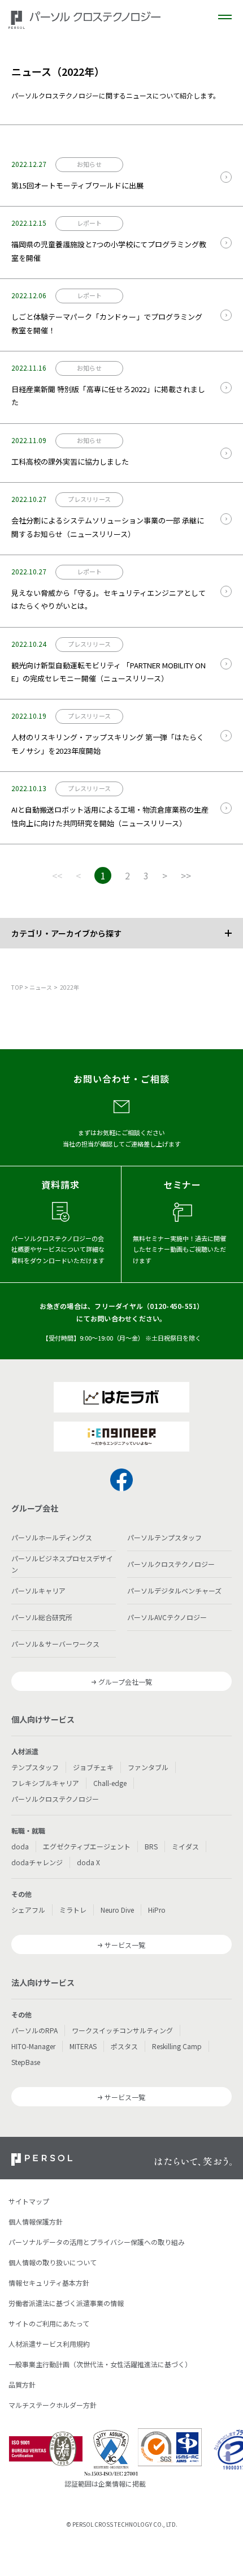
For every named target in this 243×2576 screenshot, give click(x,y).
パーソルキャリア (38, 1590)
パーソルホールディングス (52, 1537)
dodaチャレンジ (37, 1862)
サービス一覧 (125, 1945)
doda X (88, 1862)
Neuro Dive (117, 1910)
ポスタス (124, 2046)
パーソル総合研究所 (42, 1617)
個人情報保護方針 (36, 2221)
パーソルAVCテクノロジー (167, 1617)
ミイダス (185, 1846)
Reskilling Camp (177, 2046)
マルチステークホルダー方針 (53, 2405)
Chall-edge (110, 1783)
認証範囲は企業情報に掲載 (105, 2483)
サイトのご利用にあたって (49, 2323)
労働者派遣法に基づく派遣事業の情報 (66, 2303)
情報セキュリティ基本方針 (49, 2283)
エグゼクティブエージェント (87, 1846)
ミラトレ (73, 1910)
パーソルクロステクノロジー (171, 1564)
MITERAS (83, 2046)
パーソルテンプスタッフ (164, 1537)
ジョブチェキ (93, 1767)
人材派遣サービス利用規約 (49, 2344)
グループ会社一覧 (125, 1682)
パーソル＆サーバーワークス (55, 1644)
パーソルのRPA (34, 2030)
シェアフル (28, 1910)
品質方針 (22, 2384)
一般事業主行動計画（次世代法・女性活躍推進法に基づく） (100, 2364)
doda (20, 1846)
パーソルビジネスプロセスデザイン (62, 1564)
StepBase (26, 2062)
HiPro (157, 1910)
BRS (151, 1846)
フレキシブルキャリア (45, 1783)
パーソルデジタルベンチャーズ (174, 1590)
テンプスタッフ (35, 1767)
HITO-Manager (33, 2046)
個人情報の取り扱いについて (53, 2262)
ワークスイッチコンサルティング (122, 2030)
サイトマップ (29, 2201)
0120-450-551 (173, 1306)
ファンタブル (148, 1767)
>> (186, 875)
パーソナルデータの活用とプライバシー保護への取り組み (97, 2242)
